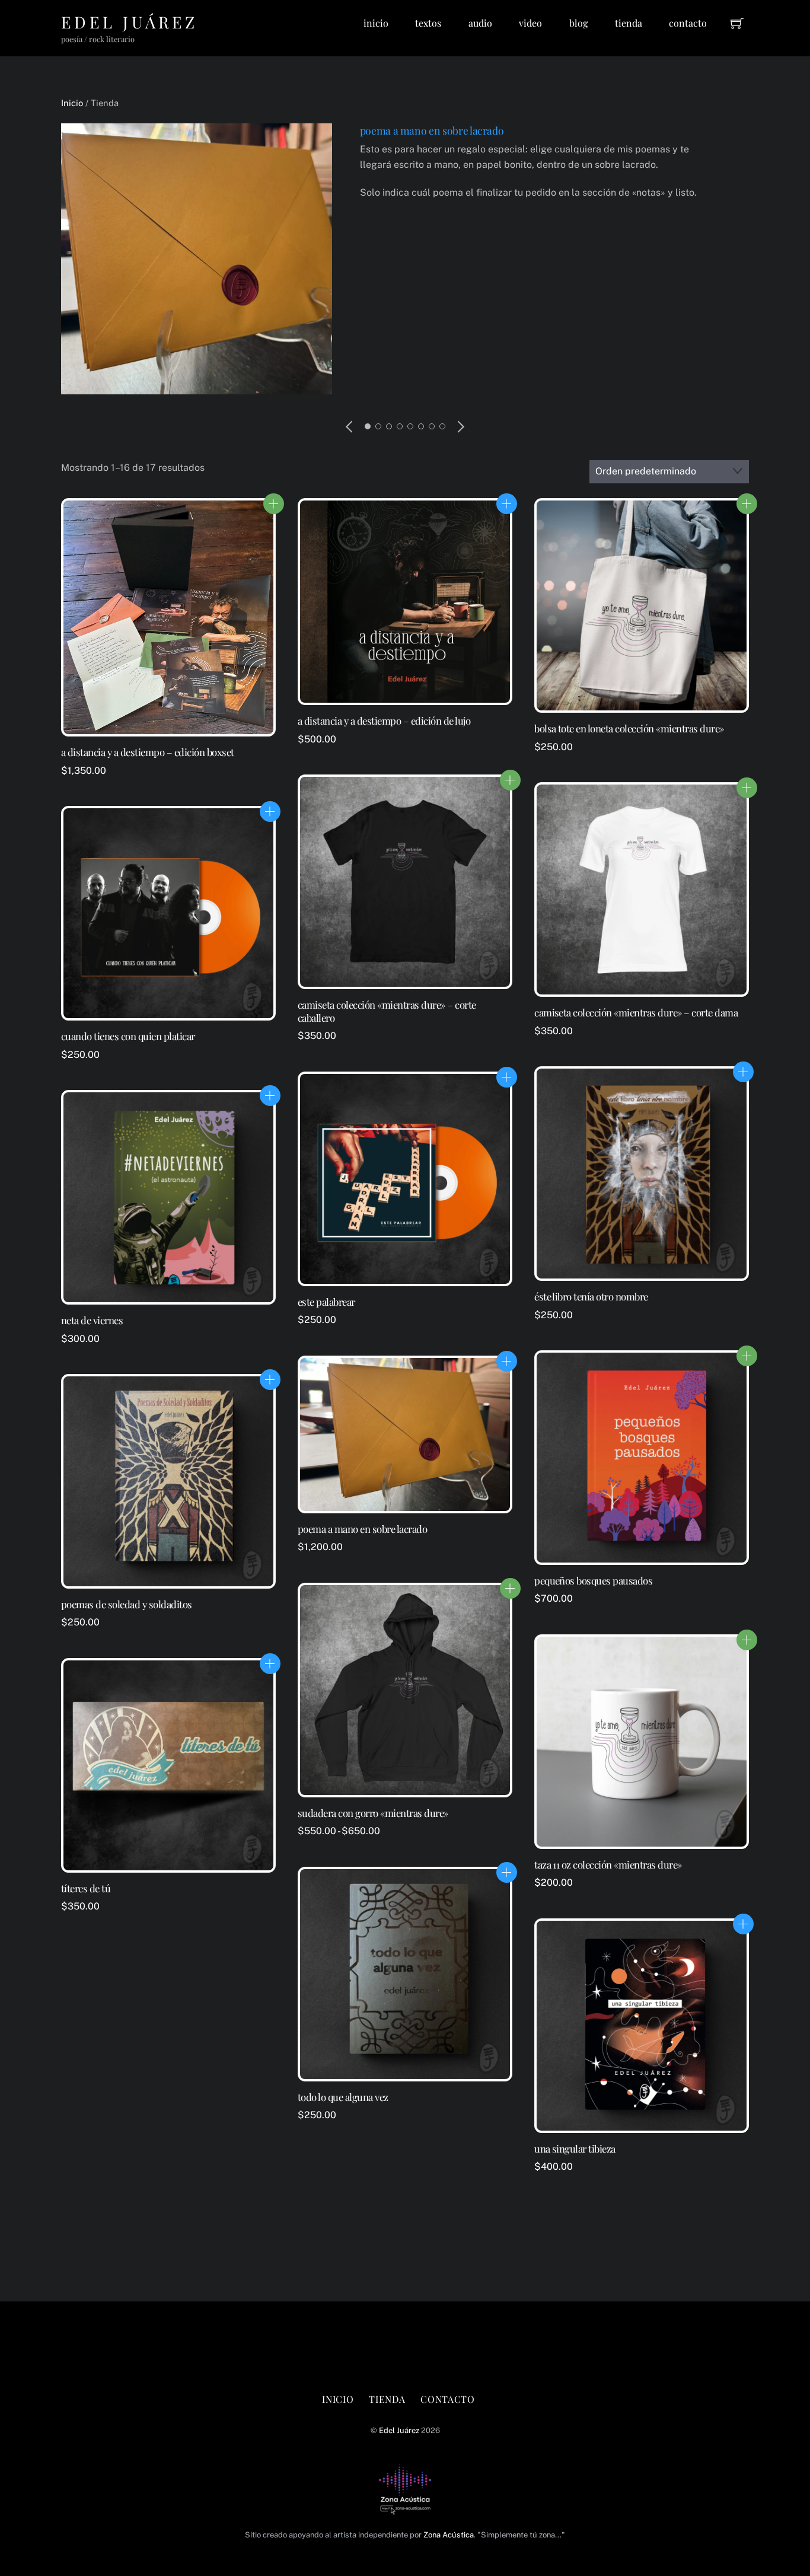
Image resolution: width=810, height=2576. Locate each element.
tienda (629, 23)
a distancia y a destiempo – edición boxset (148, 752)
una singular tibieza (575, 2149)
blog (578, 23)
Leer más (274, 504)
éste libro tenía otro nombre (591, 1297)
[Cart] (737, 23)
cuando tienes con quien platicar (128, 1036)
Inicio (72, 103)
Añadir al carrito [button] (507, 504)
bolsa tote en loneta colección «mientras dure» (629, 729)
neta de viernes (92, 1320)
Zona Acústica (449, 2535)
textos (428, 23)
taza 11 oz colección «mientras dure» (608, 1865)
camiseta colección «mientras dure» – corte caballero (387, 1011)
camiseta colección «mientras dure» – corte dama (636, 1013)
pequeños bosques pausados (593, 1581)
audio (480, 23)
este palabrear (326, 1302)
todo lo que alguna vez (343, 2097)
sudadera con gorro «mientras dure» (373, 1813)
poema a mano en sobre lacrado (432, 130)
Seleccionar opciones (747, 504)
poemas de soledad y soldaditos (127, 1604)
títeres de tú (86, 1888)
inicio (376, 23)
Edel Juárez (399, 2430)
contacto (688, 23)
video (530, 23)
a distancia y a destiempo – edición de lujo (384, 721)
